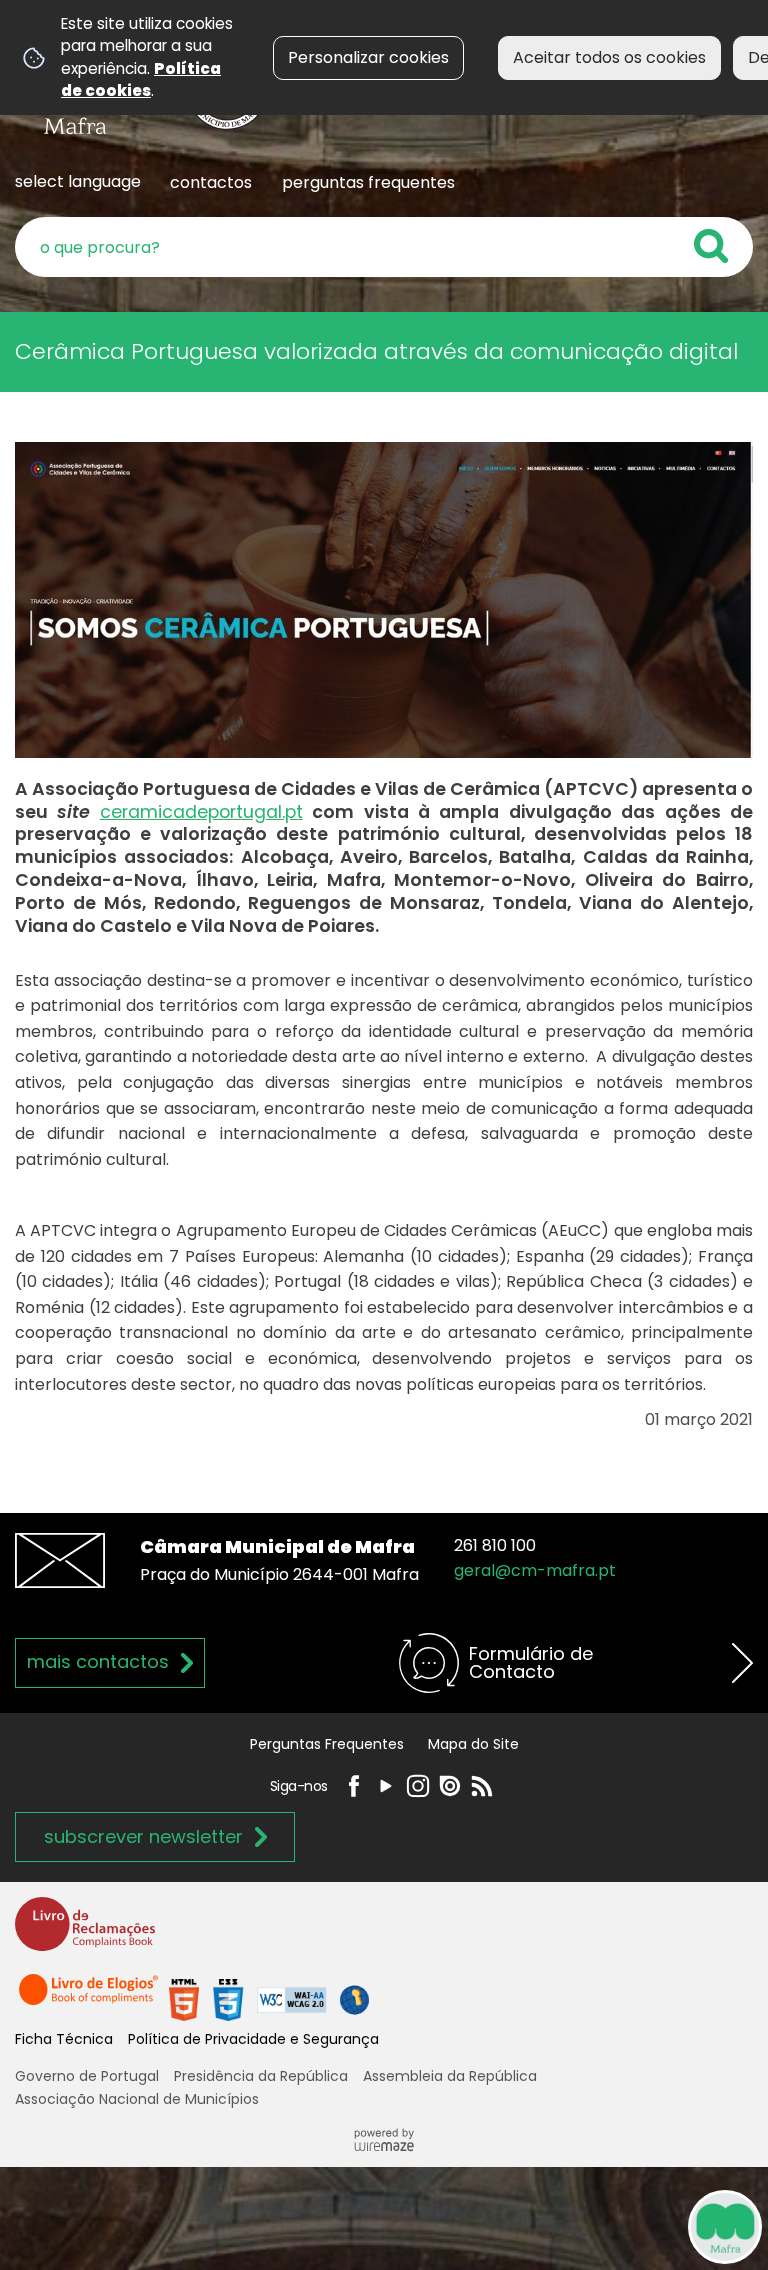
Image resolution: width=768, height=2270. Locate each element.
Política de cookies (141, 79)
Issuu (450, 1786)
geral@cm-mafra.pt (535, 1570)
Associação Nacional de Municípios (137, 2099)
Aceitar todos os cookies (609, 57)
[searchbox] (384, 247)
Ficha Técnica (64, 2039)
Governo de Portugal (87, 2076)
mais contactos (98, 1661)
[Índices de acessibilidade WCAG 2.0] (269, 1998)
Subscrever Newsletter (143, 1836)
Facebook (354, 1786)
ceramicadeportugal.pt (201, 812)
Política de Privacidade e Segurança (253, 2039)
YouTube (386, 1786)
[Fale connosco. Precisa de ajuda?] (540, 2226)
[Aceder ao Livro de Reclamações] (85, 1933)
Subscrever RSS (482, 1786)
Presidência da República (261, 2076)
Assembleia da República (450, 2076)
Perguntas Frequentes (327, 1744)
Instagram (418, 1786)
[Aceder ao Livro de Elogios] (90, 1998)
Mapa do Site (473, 1744)
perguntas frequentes (368, 182)
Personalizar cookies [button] (368, 57)
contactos (211, 182)
